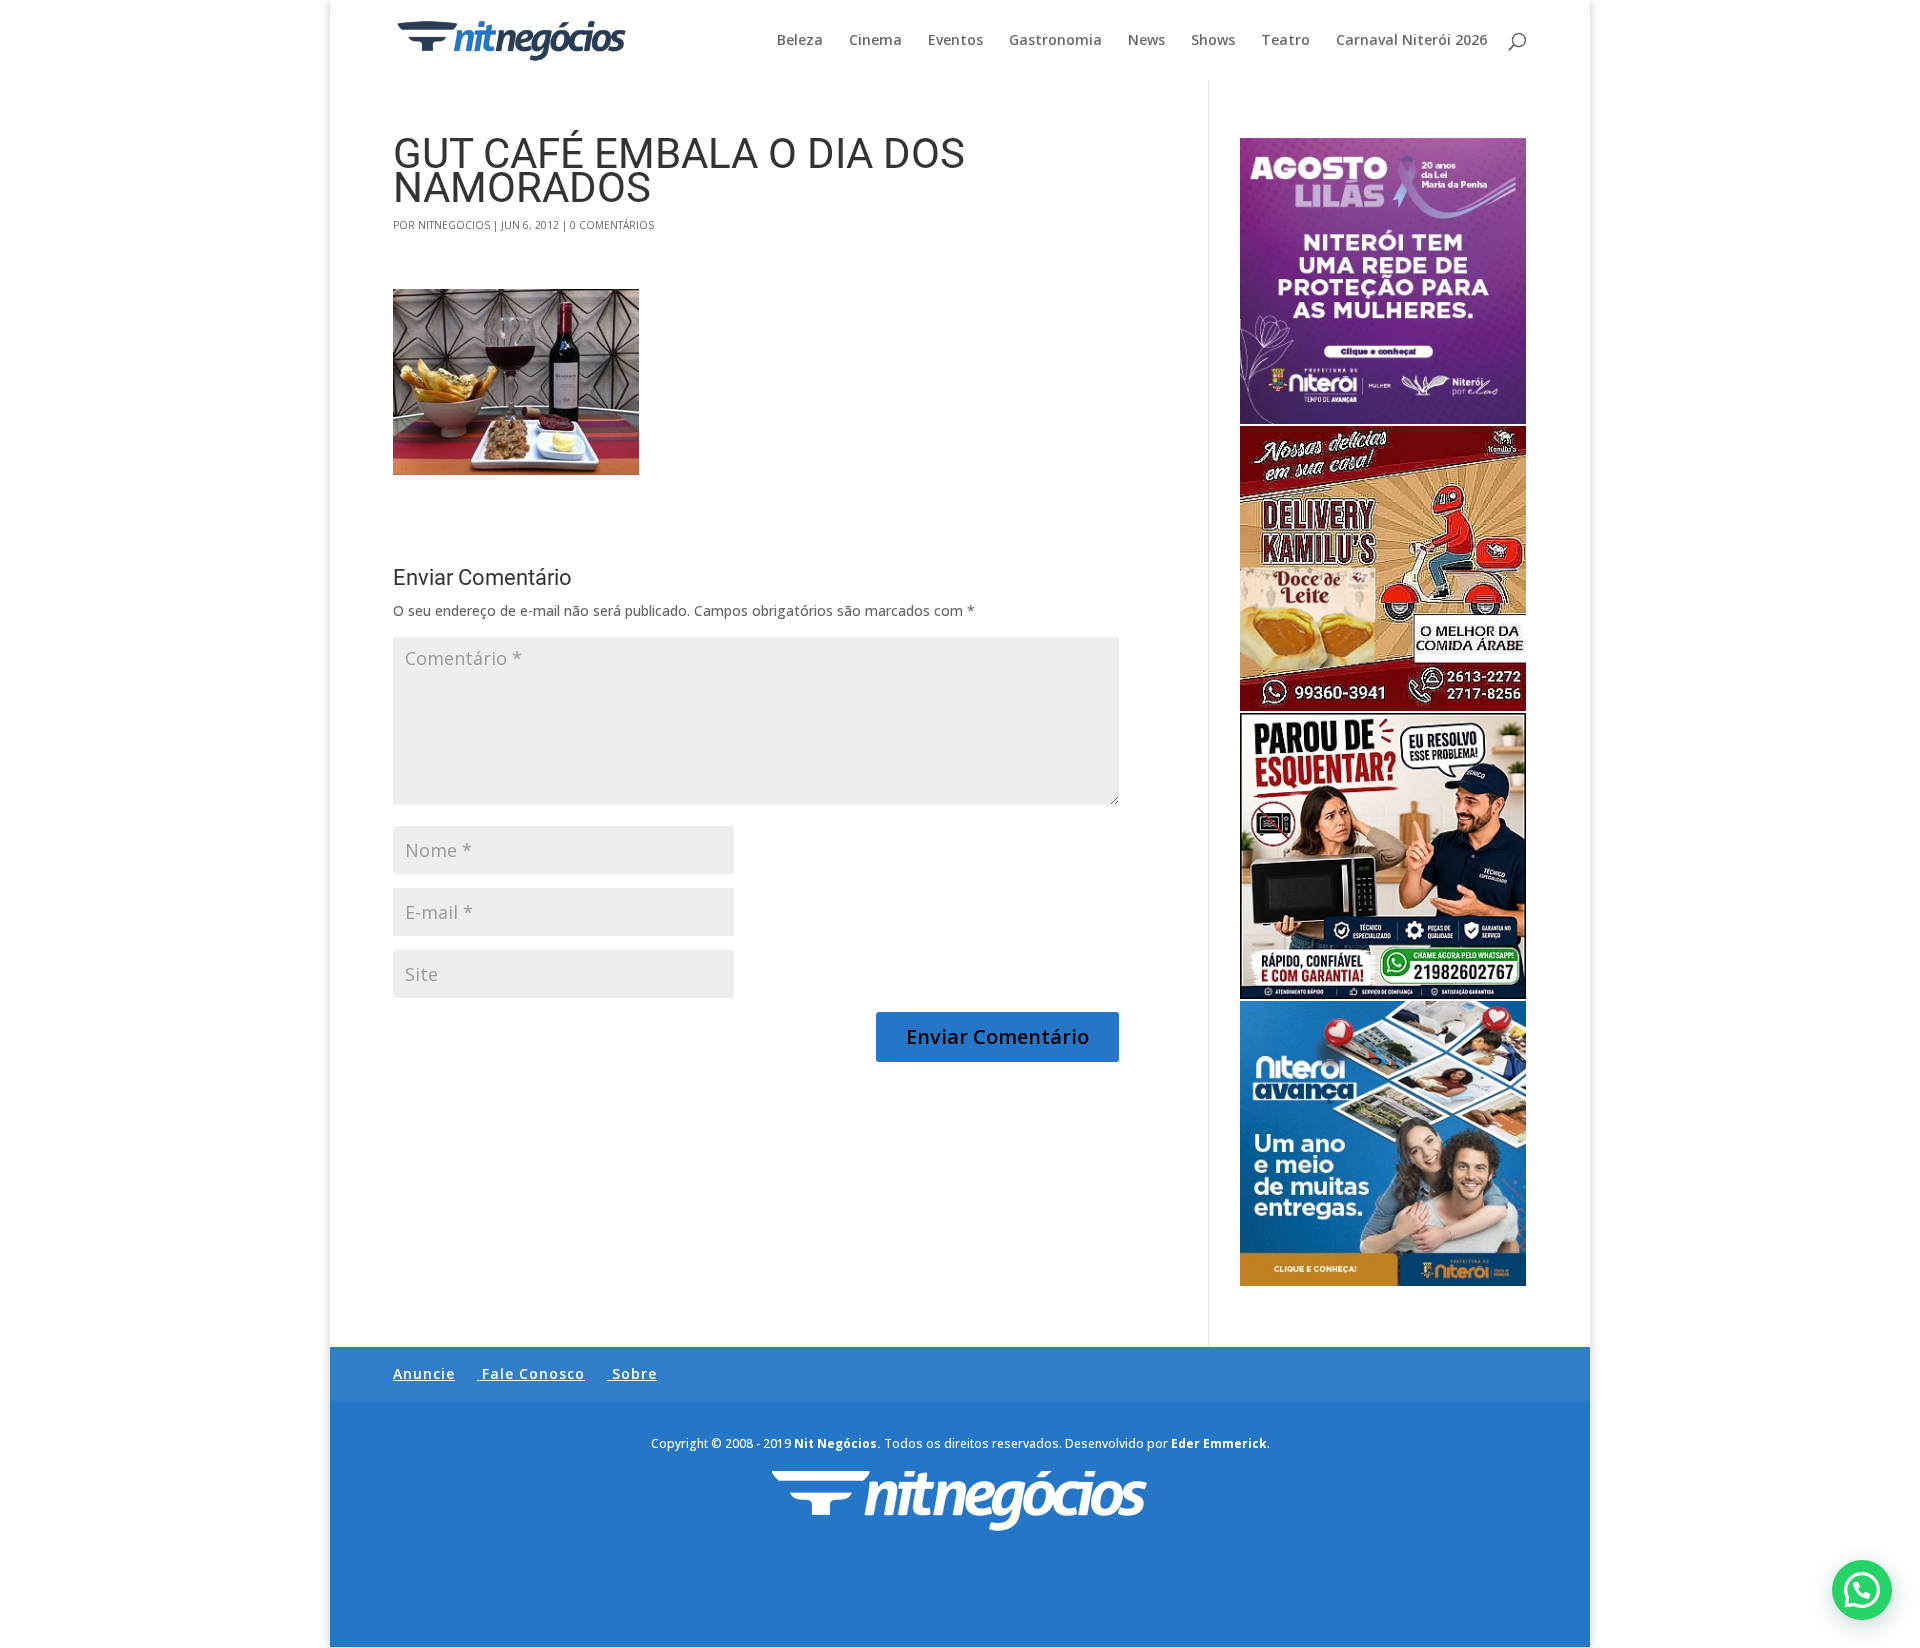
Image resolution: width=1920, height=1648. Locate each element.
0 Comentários (612, 225)
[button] (1862, 1590)
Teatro (1285, 41)
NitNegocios (454, 225)
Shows (1213, 41)
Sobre (634, 1373)
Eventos (955, 41)
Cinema (875, 41)
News (1146, 41)
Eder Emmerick (1219, 1443)
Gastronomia (1055, 41)
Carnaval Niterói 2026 (1411, 41)
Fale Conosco (533, 1373)
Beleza (800, 41)
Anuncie (424, 1373)
